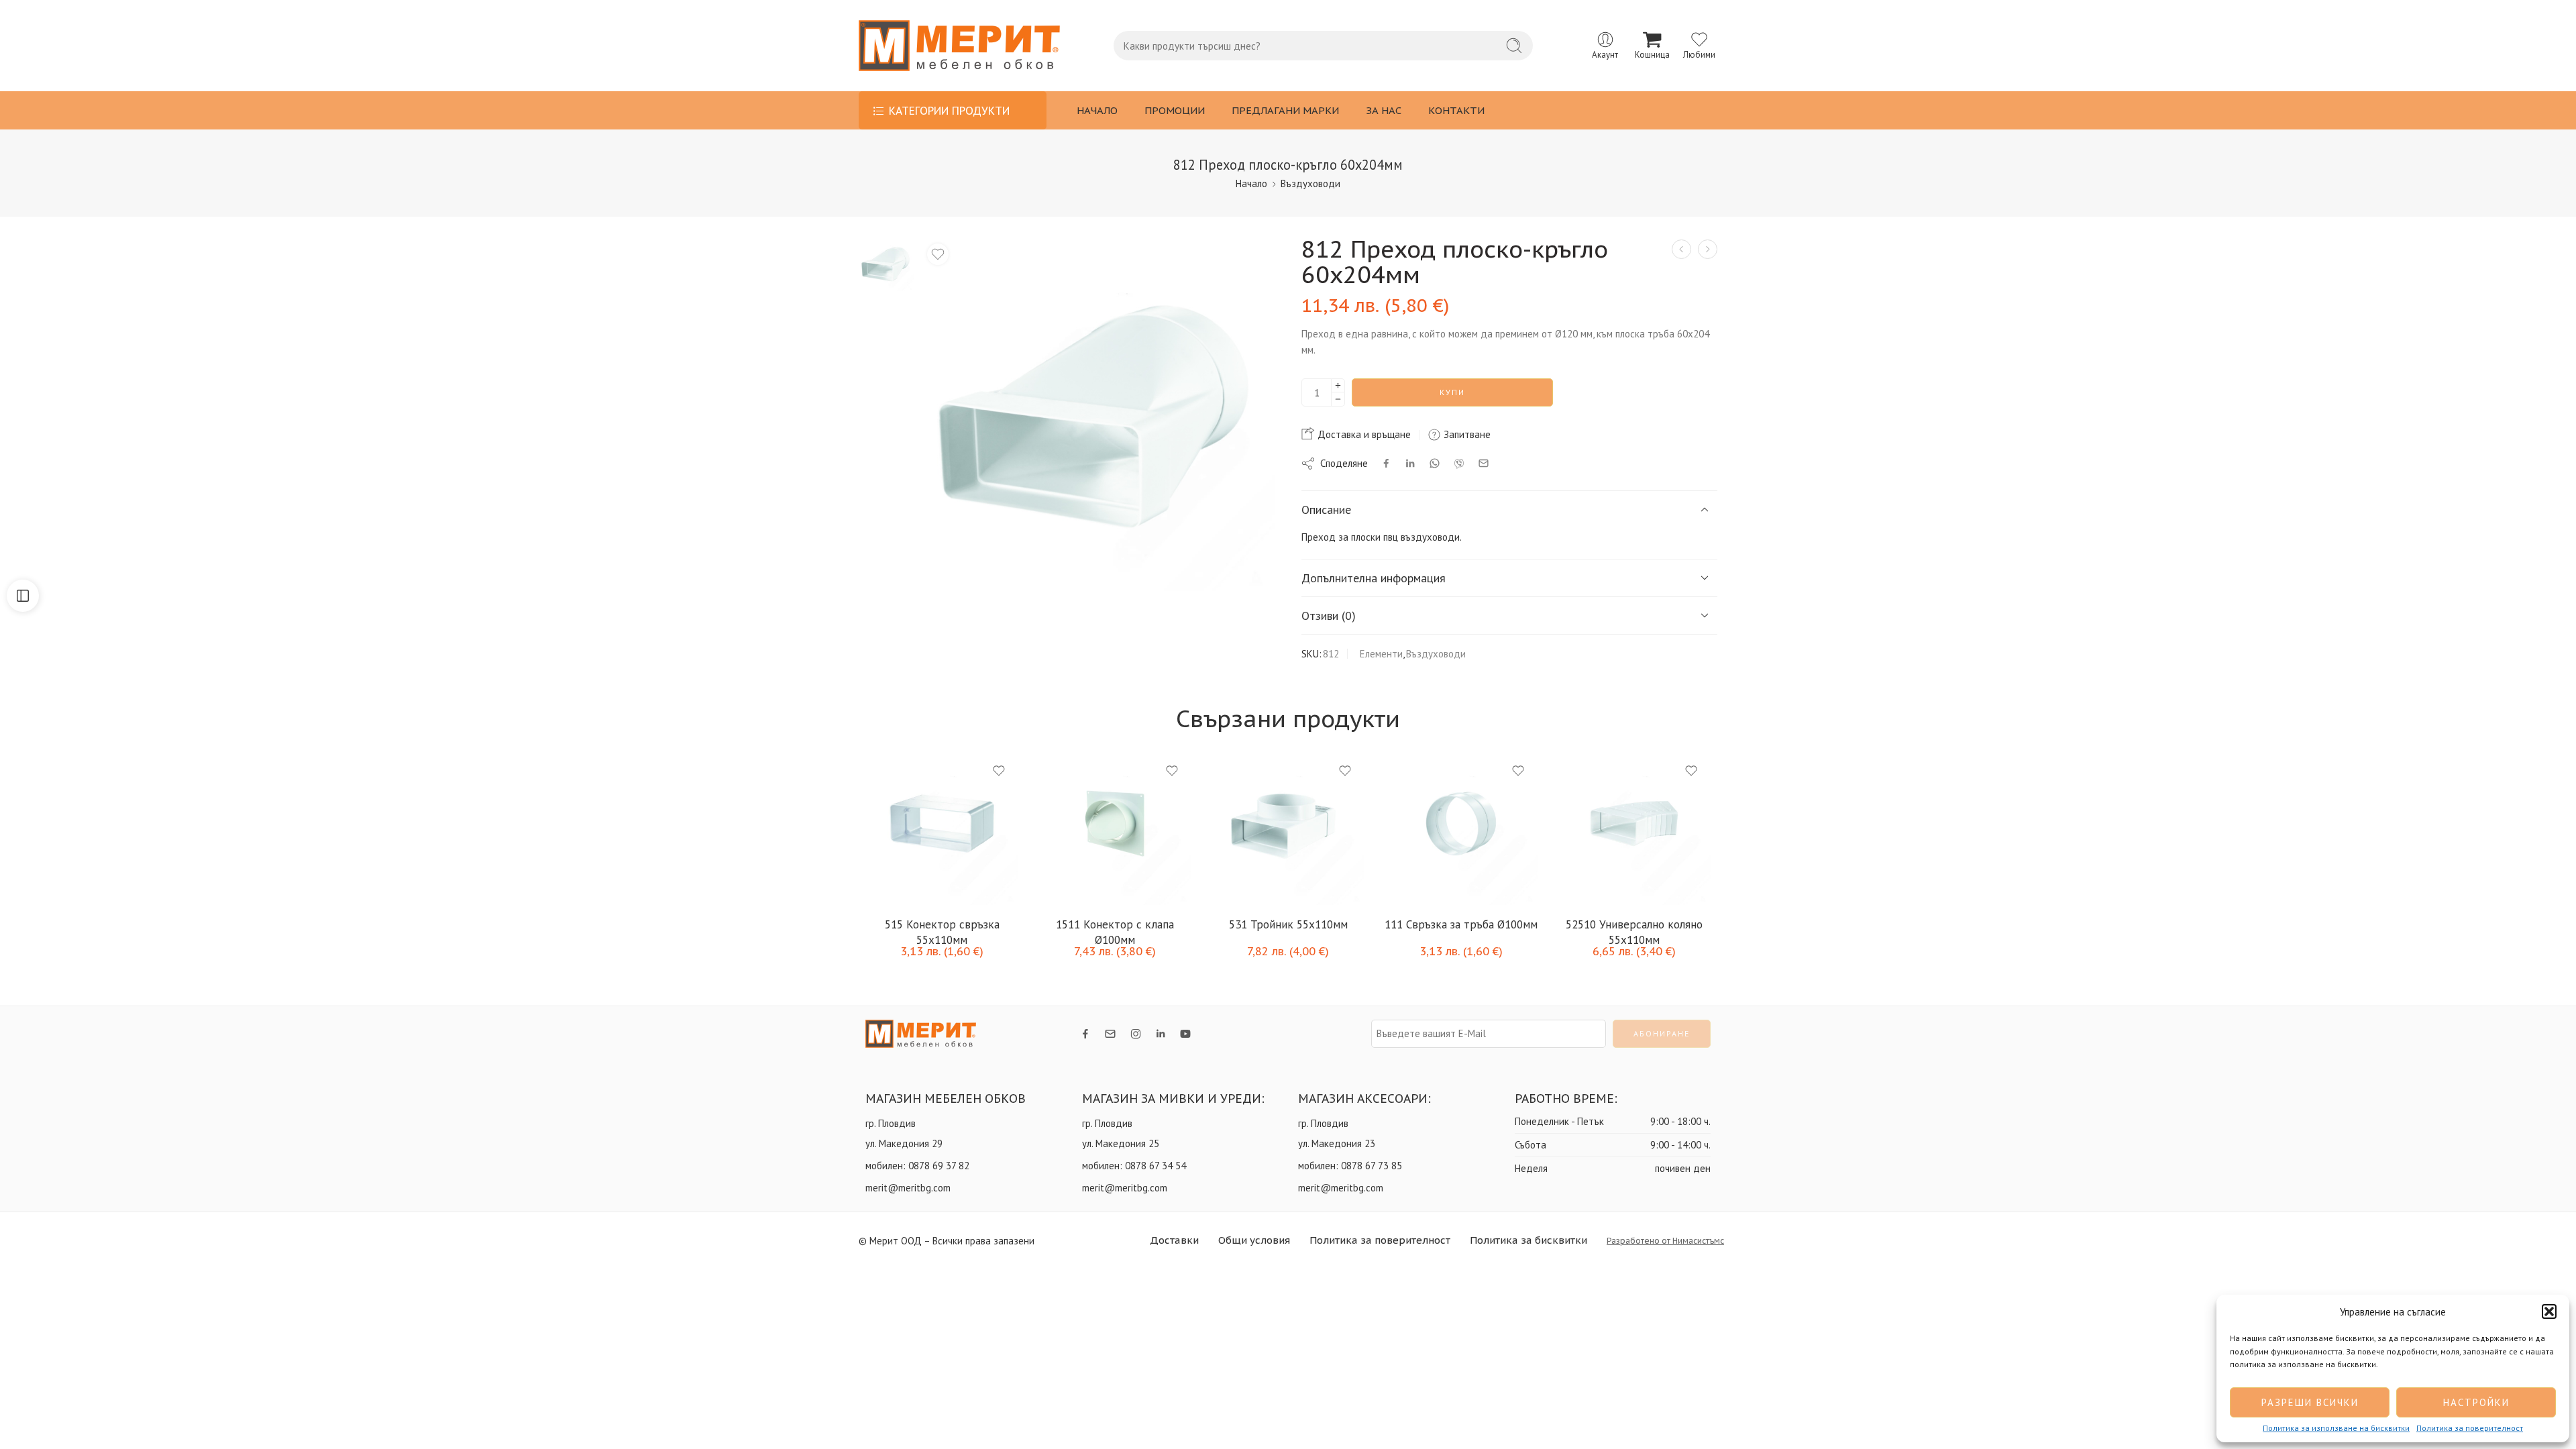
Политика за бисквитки (1528, 1240)
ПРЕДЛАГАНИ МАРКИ (1285, 110)
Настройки (2476, 1402)
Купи (1452, 392)
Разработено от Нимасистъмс (1665, 1241)
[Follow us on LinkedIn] (1161, 1034)
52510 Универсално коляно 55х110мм (1634, 931)
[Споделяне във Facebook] (1386, 463)
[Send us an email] (1110, 1034)
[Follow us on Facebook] (1085, 1034)
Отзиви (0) (1329, 615)
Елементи (1381, 654)
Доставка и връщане (1363, 434)
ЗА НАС (1384, 110)
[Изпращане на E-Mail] (1484, 463)
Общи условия (1254, 1240)
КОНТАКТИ (1456, 110)
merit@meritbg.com (908, 1188)
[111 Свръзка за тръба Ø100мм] (1461, 828)
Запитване (1466, 434)
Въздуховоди (1310, 183)
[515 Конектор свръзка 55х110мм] (942, 828)
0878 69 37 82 (939, 1166)
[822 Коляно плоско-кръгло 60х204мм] (1681, 249)
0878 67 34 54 (1156, 1166)
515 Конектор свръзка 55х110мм (942, 931)
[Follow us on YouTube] (1185, 1034)
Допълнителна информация (1374, 578)
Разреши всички (2310, 1402)
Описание (1326, 509)
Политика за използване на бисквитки (2336, 1428)
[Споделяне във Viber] (1459, 464)
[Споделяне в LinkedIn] (1410, 464)
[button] (2549, 1311)
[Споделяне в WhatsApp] (1435, 463)
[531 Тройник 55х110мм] (1288, 828)
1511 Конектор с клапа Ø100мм (1115, 931)
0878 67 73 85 (1372, 1166)
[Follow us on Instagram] (1136, 1034)
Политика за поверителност (2470, 1428)
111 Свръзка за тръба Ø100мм (1461, 924)
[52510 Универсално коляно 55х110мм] (1634, 828)
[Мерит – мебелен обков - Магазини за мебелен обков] (959, 46)
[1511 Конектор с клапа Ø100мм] (1115, 828)
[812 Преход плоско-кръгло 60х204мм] (886, 263)
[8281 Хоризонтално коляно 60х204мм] (1708, 249)
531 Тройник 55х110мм (1288, 924)
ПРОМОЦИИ (1175, 110)
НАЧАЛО (1097, 110)
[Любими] (938, 254)
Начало (1251, 183)
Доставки (1174, 1240)
